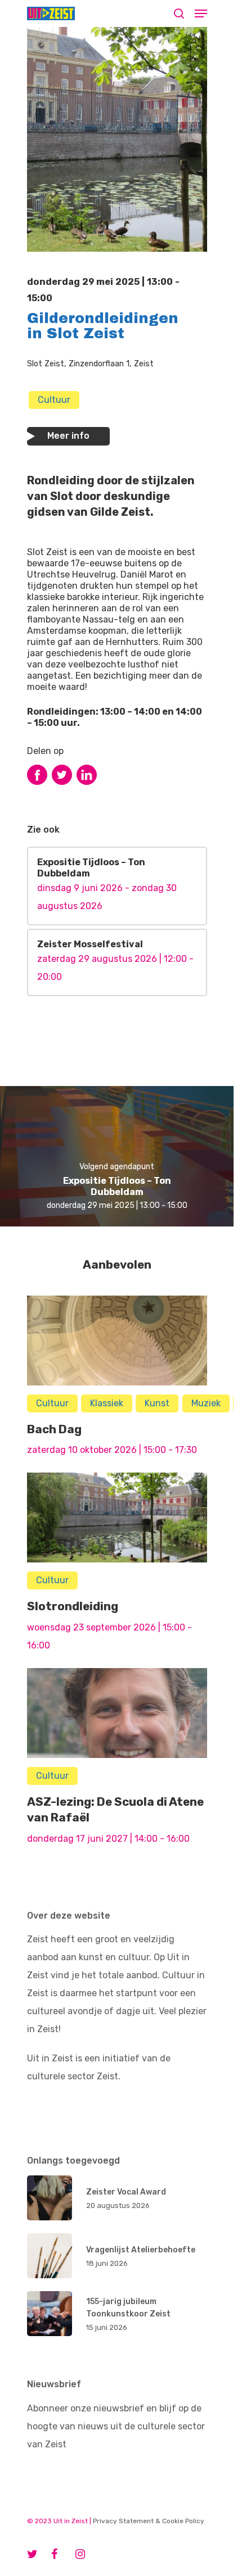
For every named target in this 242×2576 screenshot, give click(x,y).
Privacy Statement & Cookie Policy (149, 2521)
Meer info (68, 436)
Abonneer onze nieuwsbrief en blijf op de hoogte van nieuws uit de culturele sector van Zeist (116, 2426)
